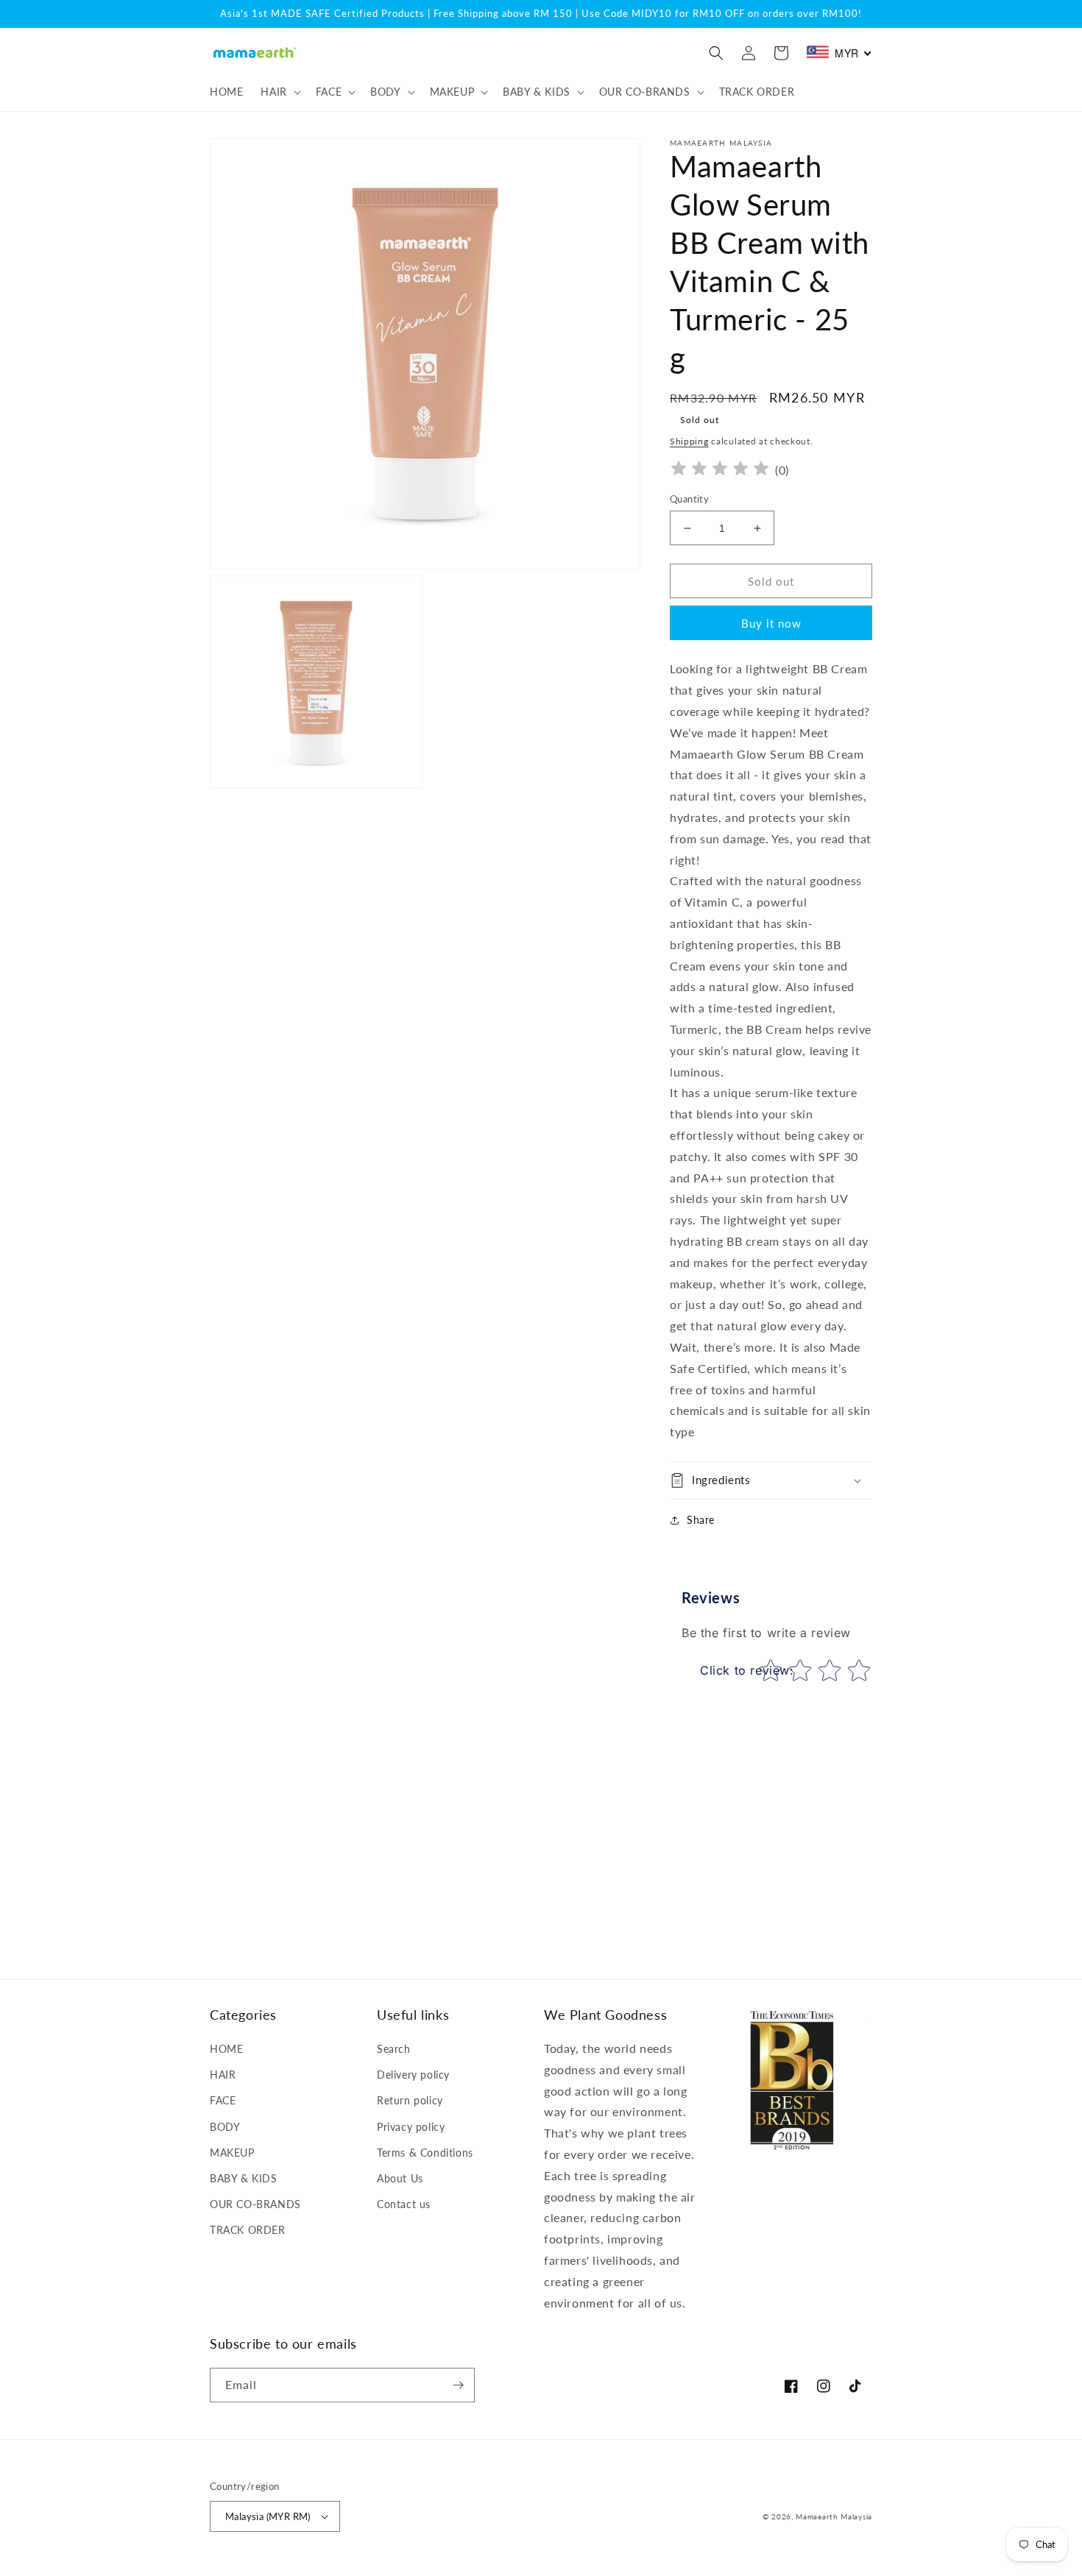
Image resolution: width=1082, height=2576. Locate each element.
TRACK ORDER (248, 2230)
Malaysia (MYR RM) (268, 2516)
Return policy (410, 2100)
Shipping (689, 441)
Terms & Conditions (425, 2153)
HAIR (223, 2075)
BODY (225, 2127)
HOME (226, 2049)
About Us (400, 2178)
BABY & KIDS (244, 2178)
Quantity (689, 499)
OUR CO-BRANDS (255, 2204)
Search (394, 2049)
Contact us (404, 2204)
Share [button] (701, 1520)
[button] (279, 92)
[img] (720, 471)
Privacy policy (411, 2127)
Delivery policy (413, 2075)
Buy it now (771, 623)
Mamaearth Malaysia (834, 2516)
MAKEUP (232, 2153)
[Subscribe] (458, 2385)
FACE (223, 2100)
